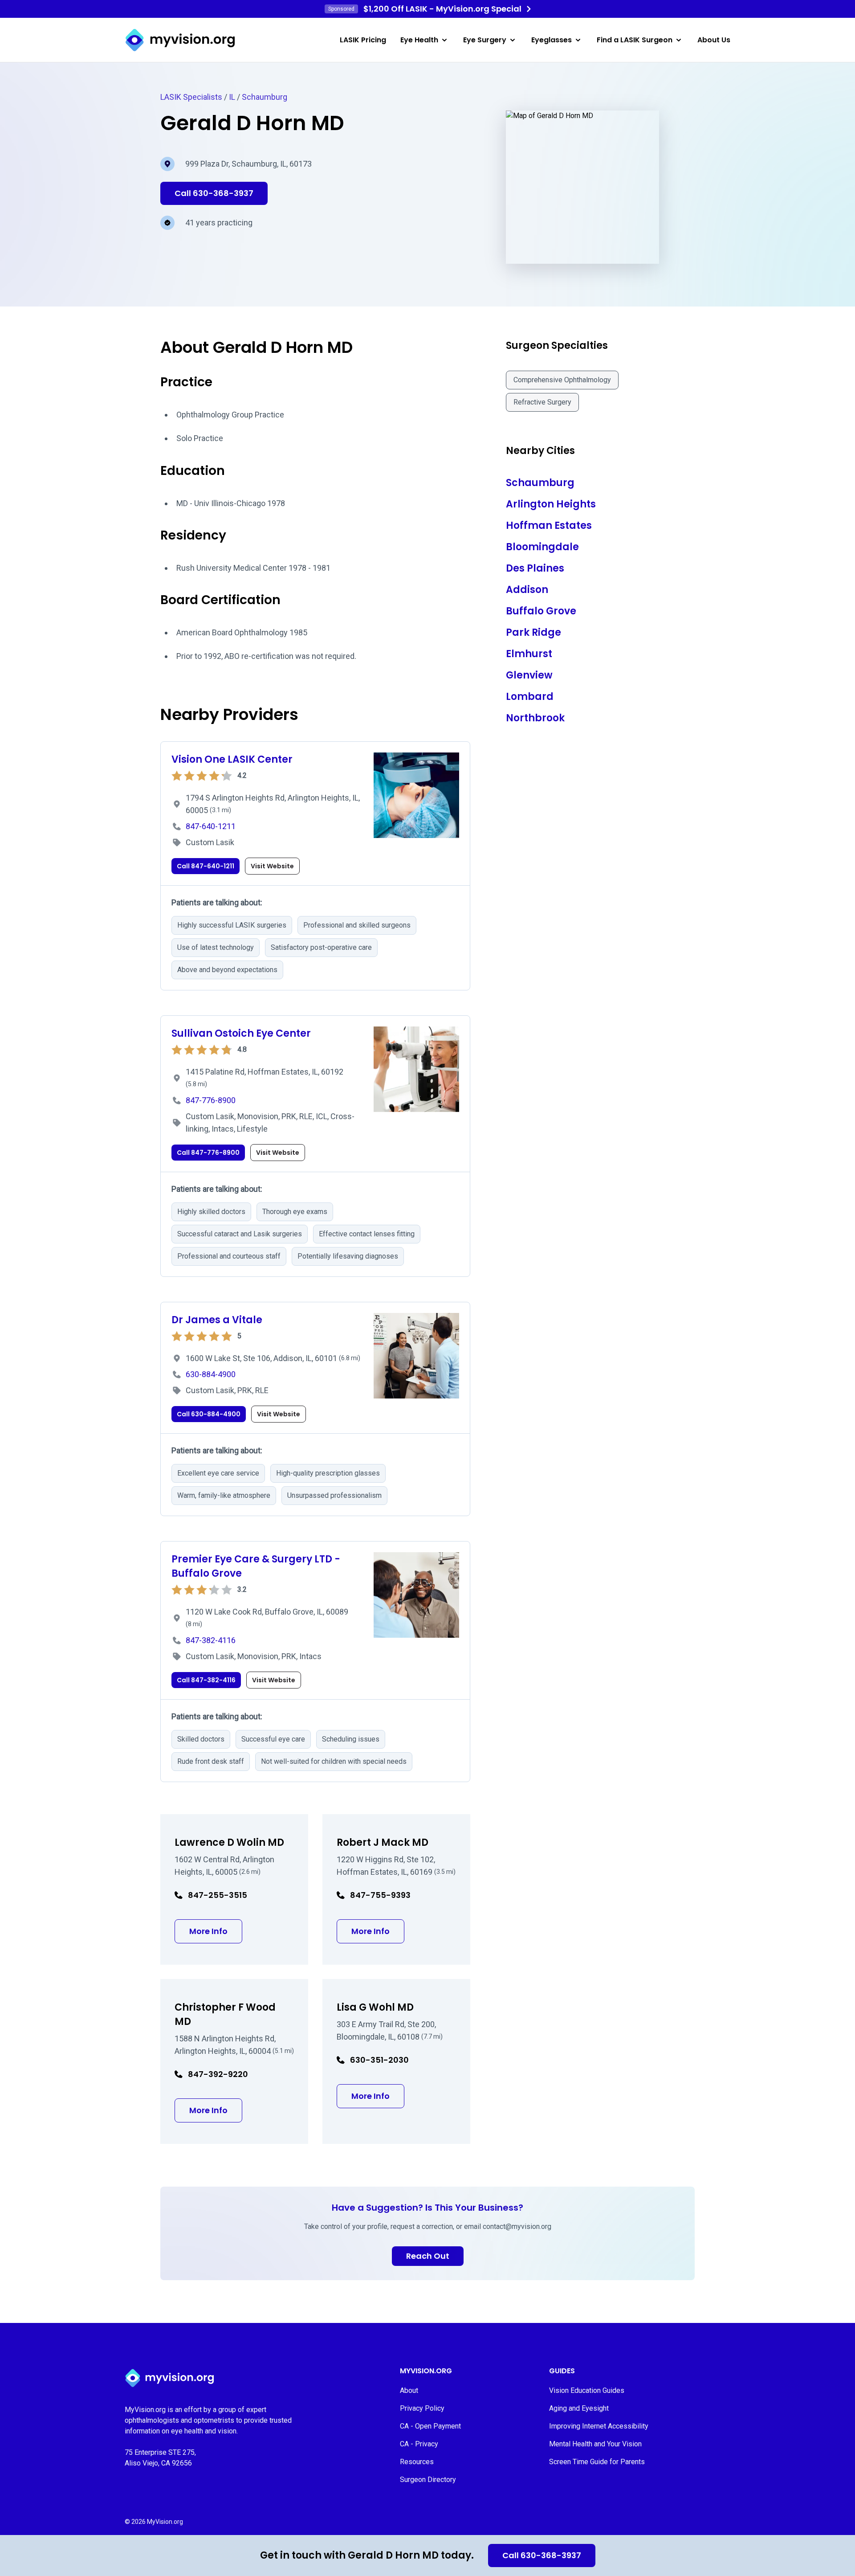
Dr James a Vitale (217, 1320)
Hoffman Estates (549, 525)
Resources (417, 2462)
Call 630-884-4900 (209, 1414)
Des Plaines (535, 568)
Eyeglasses (552, 40)
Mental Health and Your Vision (595, 2444)
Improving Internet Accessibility (599, 2426)
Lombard (530, 697)
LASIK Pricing (363, 40)
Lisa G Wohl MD (375, 2007)
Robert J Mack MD (383, 1842)
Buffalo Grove (541, 611)
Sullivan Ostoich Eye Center (241, 1033)
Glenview (529, 675)
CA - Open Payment (430, 2426)
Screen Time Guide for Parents (597, 2462)
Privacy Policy (422, 2408)
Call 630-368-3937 (542, 2555)
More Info (216, 1931)
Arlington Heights (551, 504)
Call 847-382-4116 (206, 1680)
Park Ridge (533, 632)
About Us (714, 40)
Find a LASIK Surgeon (635, 40)
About (409, 2390)
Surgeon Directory (428, 2480)
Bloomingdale (542, 547)
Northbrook (535, 718)
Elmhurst (529, 654)
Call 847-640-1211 (206, 866)
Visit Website (272, 866)
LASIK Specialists (191, 97)
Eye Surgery (485, 40)
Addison (527, 590)
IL (232, 97)
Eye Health (419, 40)
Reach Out (428, 2256)
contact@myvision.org (517, 2226)
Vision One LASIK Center (232, 759)
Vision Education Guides (587, 2390)
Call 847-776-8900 (208, 1153)
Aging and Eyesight (579, 2408)
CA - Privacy (419, 2444)
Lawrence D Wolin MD (229, 1842)
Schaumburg (265, 97)
